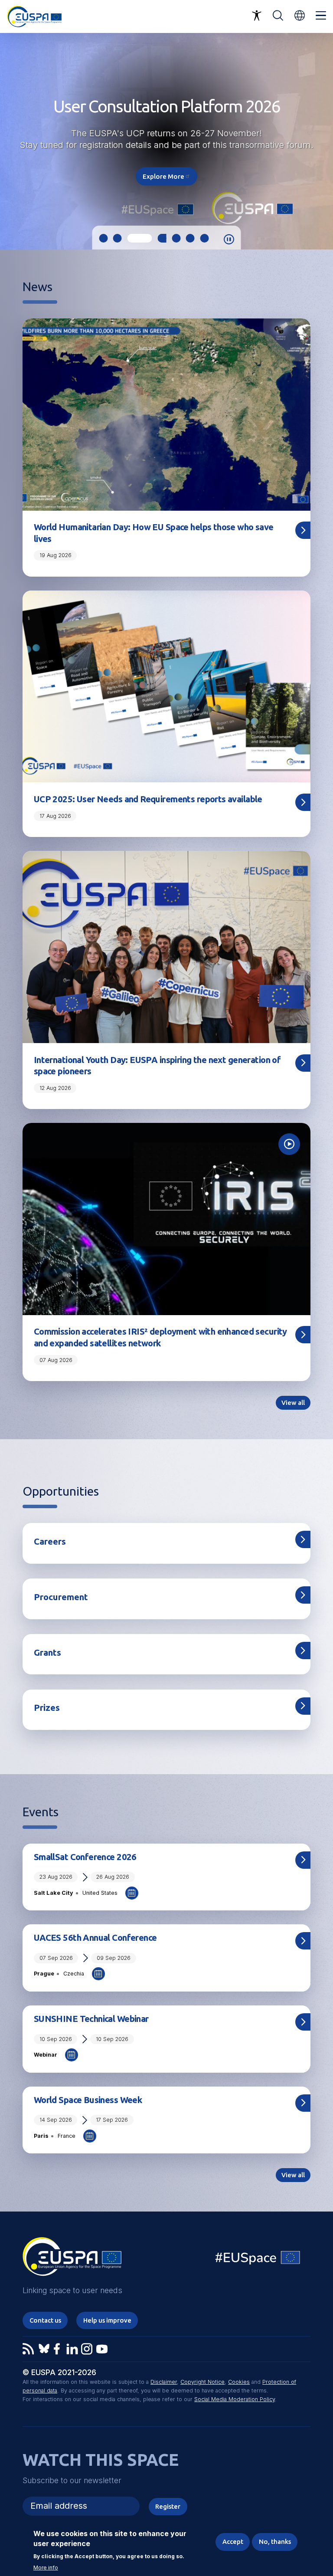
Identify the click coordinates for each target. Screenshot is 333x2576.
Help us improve (107, 2320)
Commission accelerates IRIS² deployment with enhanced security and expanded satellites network (160, 1337)
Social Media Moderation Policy (235, 2399)
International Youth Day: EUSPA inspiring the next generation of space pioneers (157, 1065)
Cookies (239, 2382)
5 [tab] (176, 238)
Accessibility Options (257, 16)
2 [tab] (118, 238)
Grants (47, 1652)
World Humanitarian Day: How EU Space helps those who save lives (154, 533)
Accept (233, 2542)
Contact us (45, 2320)
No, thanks (275, 2542)
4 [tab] (154, 238)
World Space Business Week (88, 2100)
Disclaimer (164, 2382)
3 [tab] (132, 238)
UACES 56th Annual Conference (95, 1938)
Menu (321, 16)
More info (46, 2568)
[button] (300, 15)
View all (293, 1403)
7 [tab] (205, 238)
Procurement (61, 1597)
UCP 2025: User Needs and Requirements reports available (148, 799)
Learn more (166, 170)
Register (168, 2506)
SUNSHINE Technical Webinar (91, 2019)
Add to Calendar (132, 1893)
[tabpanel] (166, 141)
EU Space (258, 2259)
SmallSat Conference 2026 (85, 1857)
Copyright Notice (202, 2382)
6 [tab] (190, 238)
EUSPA (72, 2260)
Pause (229, 240)
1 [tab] (103, 238)
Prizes (47, 1708)
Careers (50, 1541)
